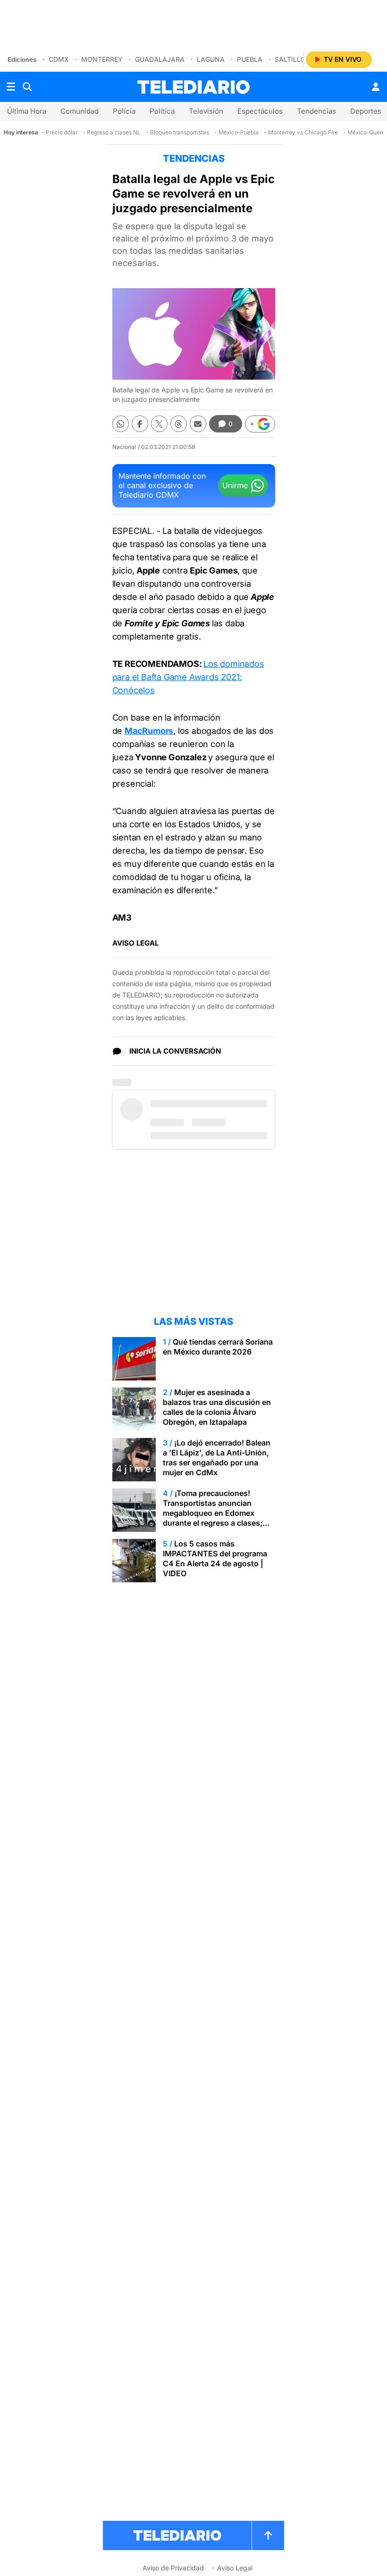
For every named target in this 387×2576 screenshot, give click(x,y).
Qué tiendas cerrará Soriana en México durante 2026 (218, 1347)
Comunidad (80, 111)
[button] (260, 424)
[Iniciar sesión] (376, 87)
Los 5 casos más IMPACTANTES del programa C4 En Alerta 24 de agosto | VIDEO (215, 1558)
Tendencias (316, 111)
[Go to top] (268, 2535)
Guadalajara (160, 59)
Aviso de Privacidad (173, 2568)
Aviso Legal (235, 2568)
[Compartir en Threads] (179, 424)
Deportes (366, 111)
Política (162, 111)
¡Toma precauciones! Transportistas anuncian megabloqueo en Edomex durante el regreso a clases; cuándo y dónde (213, 1513)
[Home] (193, 87)
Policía (124, 111)
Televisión (206, 111)
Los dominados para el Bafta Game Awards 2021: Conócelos (188, 677)
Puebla (250, 59)
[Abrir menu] (11, 87)
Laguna (211, 59)
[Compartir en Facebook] (140, 424)
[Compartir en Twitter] (159, 424)
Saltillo (290, 59)
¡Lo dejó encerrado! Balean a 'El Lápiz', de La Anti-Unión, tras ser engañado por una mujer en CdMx (217, 1458)
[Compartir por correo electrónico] (198, 424)
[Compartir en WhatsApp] (121, 424)
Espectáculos (260, 111)
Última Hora (27, 111)
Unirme (235, 485)
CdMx (59, 59)
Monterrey (102, 59)
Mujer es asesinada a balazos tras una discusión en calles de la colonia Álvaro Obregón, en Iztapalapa (217, 1407)
